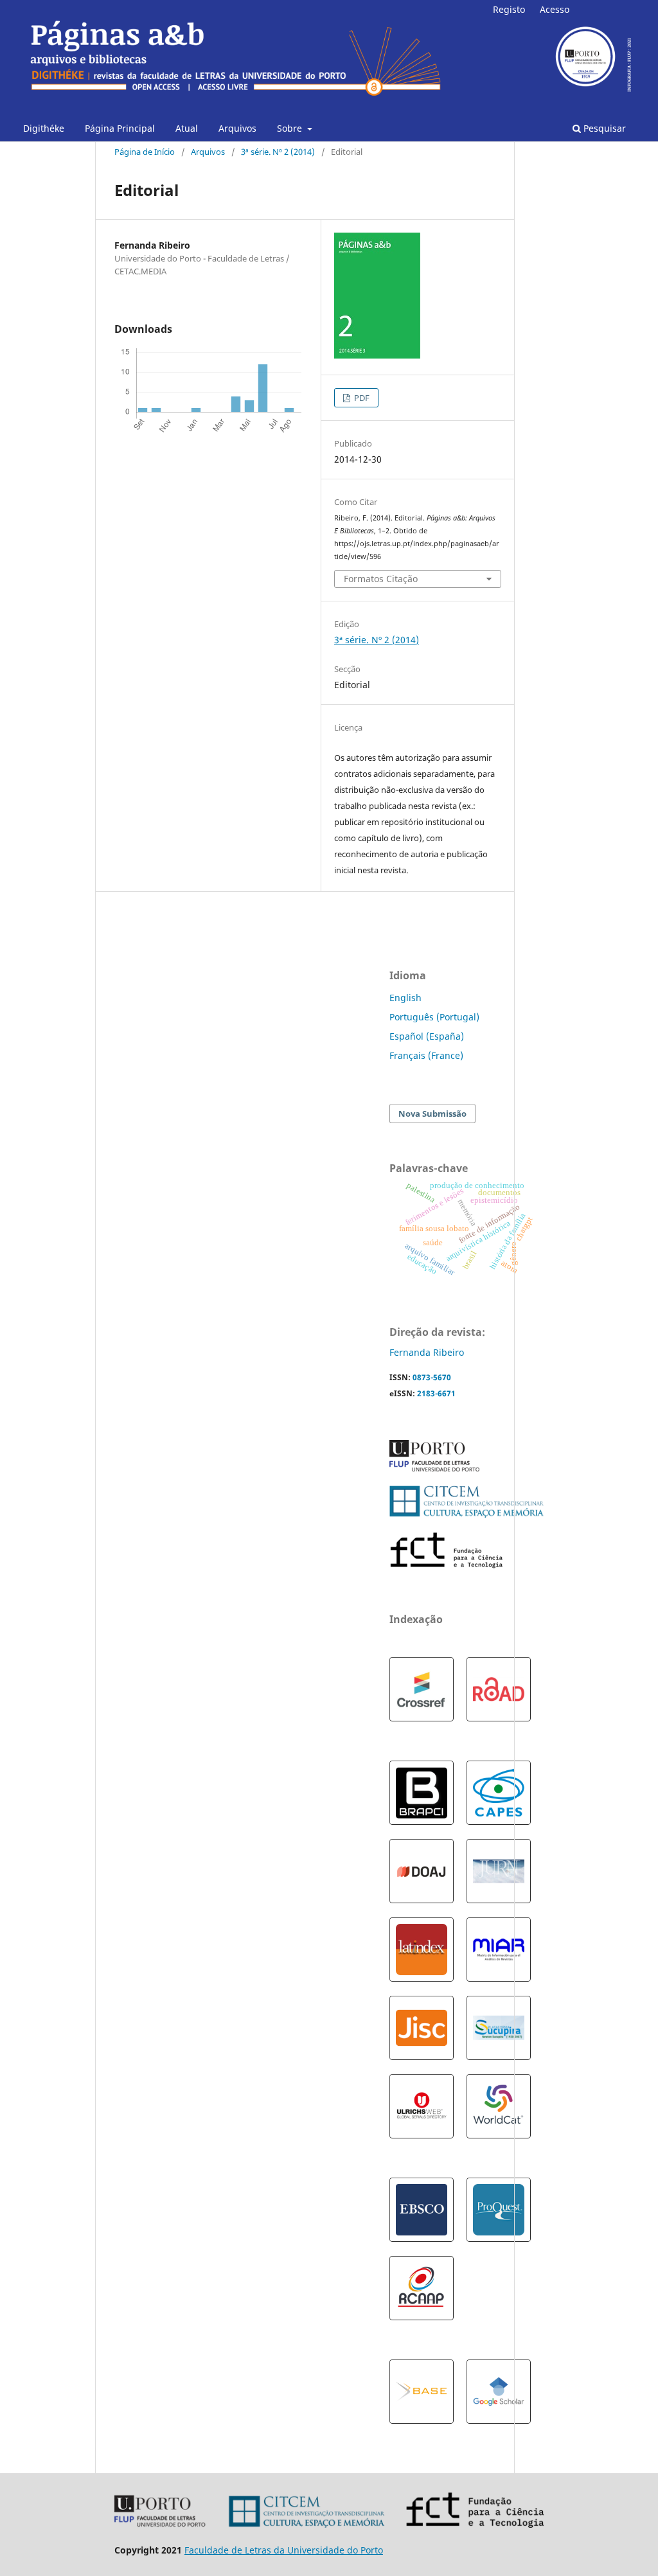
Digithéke (44, 128)
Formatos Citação (381, 579)
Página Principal (120, 128)
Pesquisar (603, 128)
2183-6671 (436, 1393)
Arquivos (237, 128)
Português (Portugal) (434, 1017)
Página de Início (145, 152)
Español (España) (427, 1036)
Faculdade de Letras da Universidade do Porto (284, 2550)
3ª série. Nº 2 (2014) (278, 152)
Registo (509, 9)
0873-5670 (432, 1377)
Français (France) (426, 1055)
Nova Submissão (432, 1114)
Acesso (555, 9)
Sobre (291, 128)
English (405, 998)
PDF (361, 398)
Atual (187, 128)
